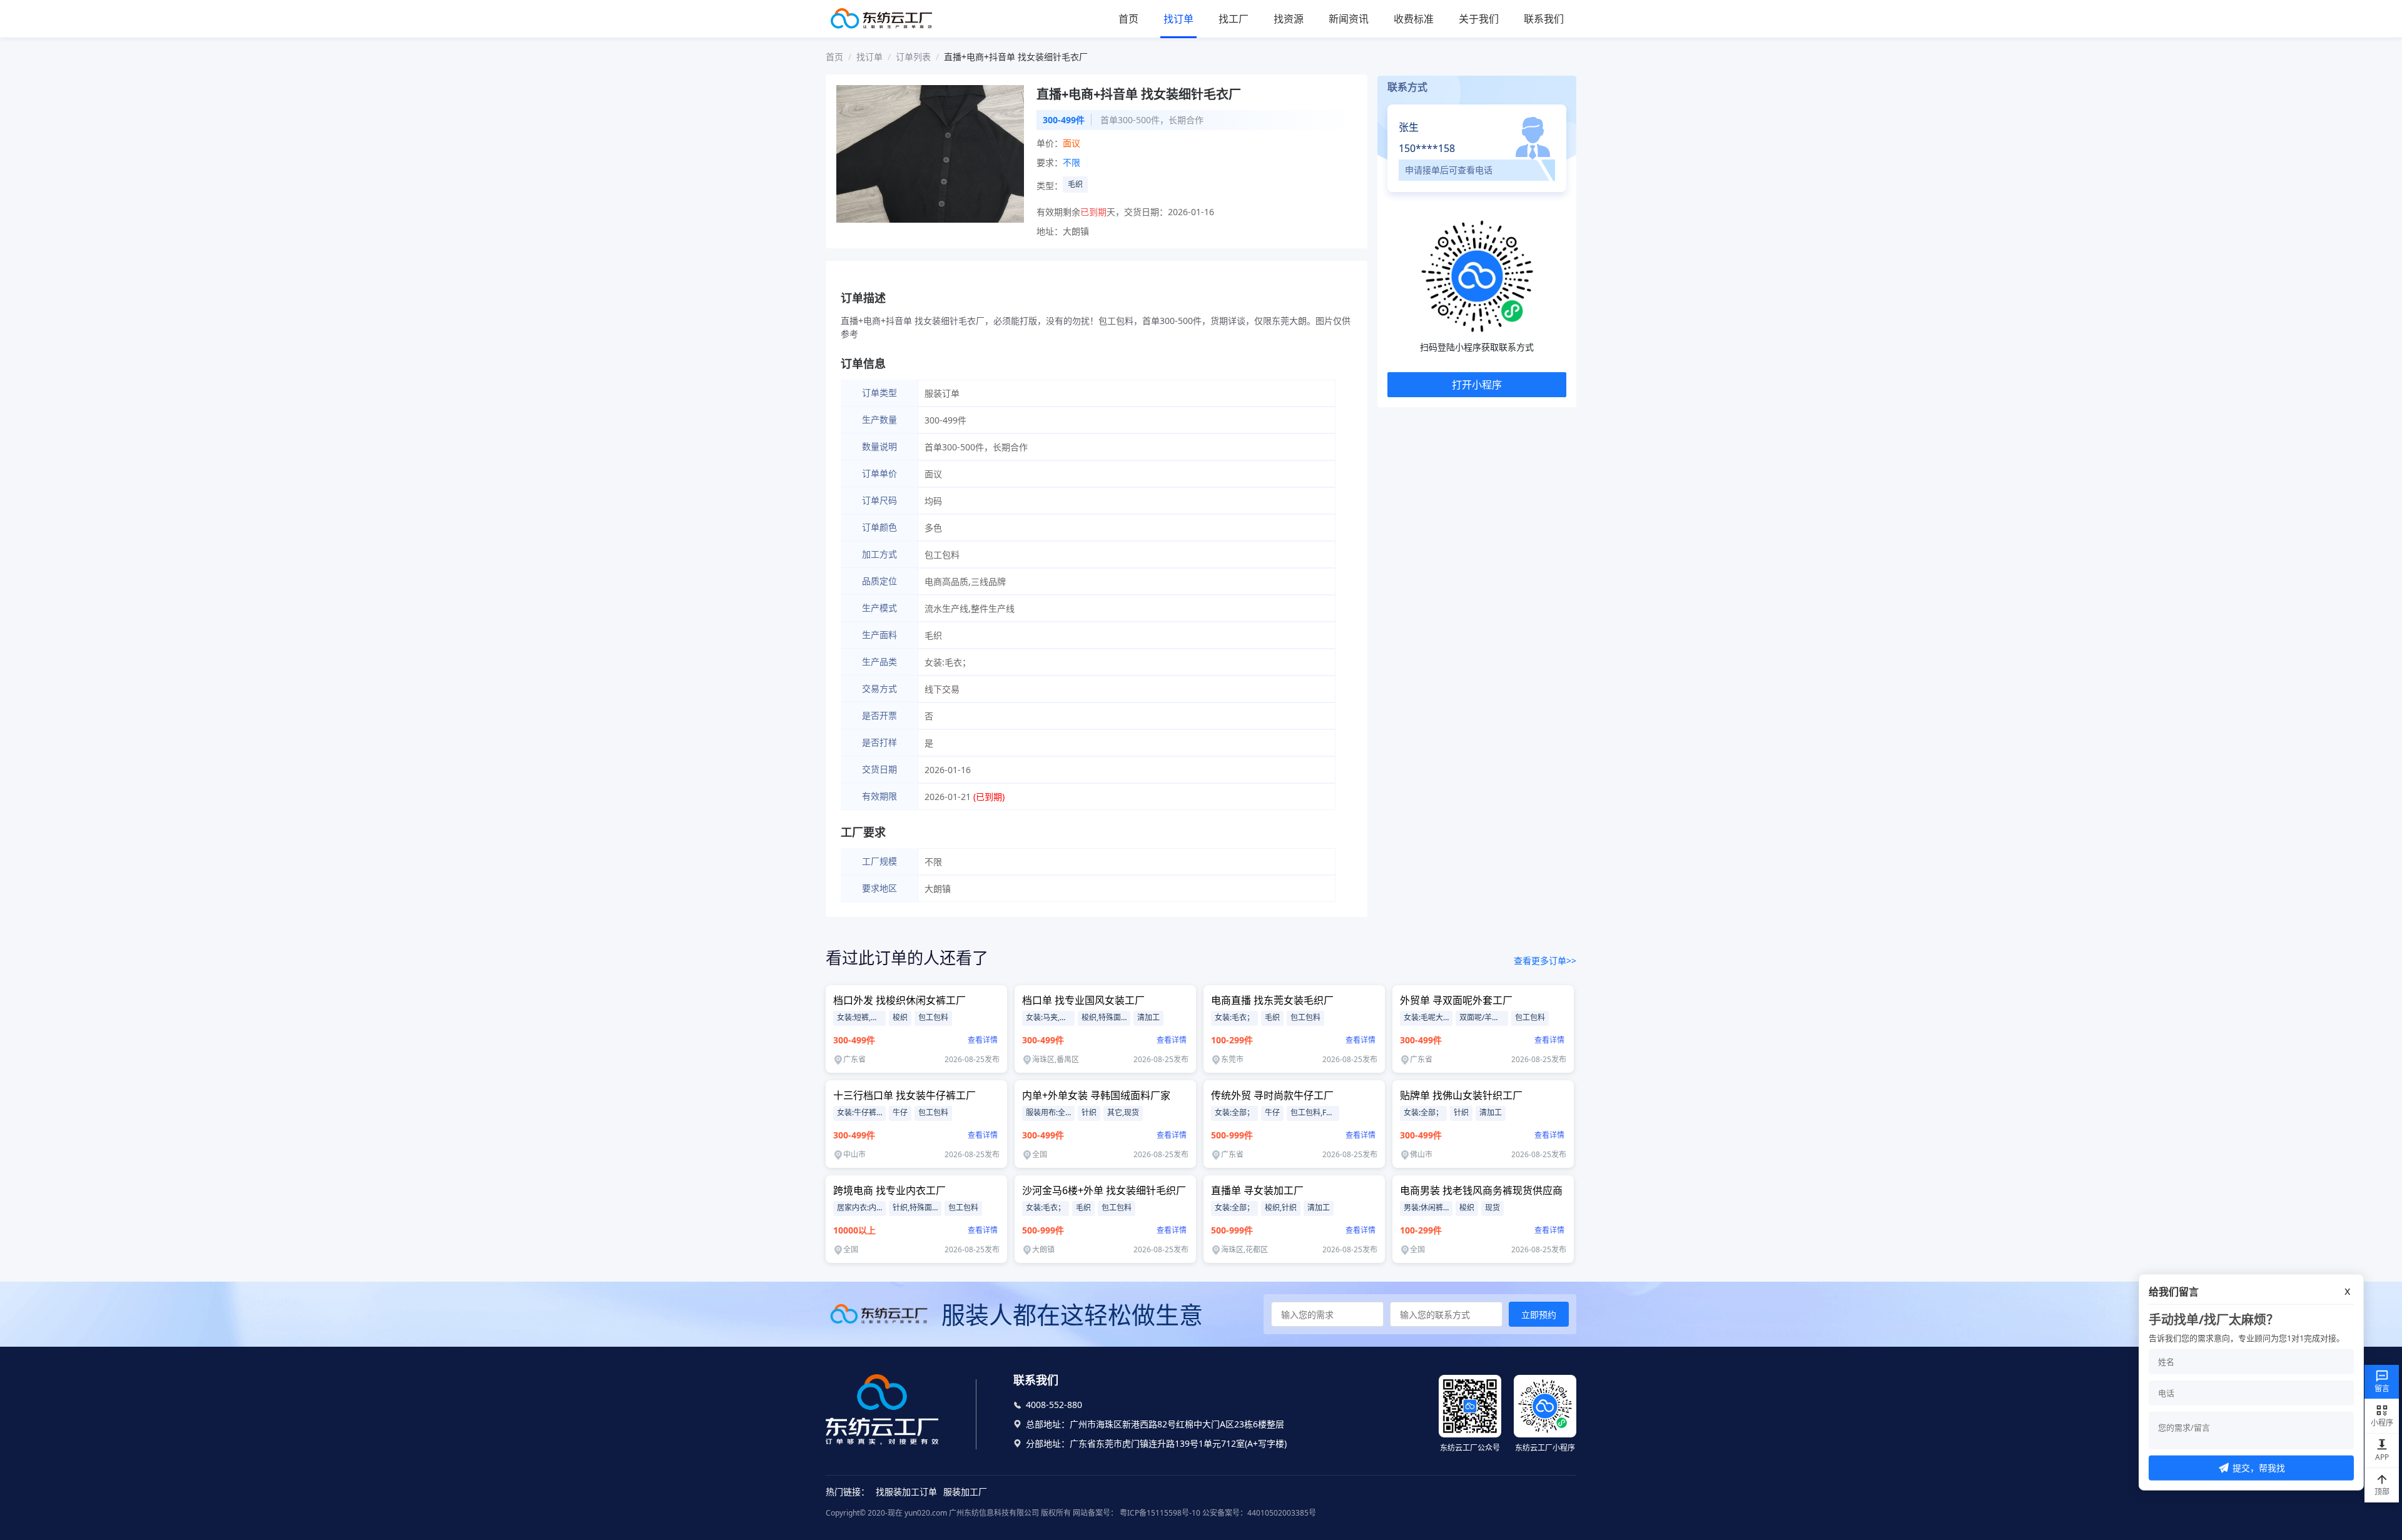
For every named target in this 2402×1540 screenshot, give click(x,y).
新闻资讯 (1349, 19)
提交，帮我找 (2259, 1468)
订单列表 (913, 57)
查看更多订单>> (1545, 960)
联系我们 (1544, 19)
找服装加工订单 (906, 1492)
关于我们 (1479, 19)
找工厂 (1234, 19)
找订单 (1178, 19)
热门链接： (848, 1492)
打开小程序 (1477, 385)
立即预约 (1539, 1315)
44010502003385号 (1282, 1513)
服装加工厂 (965, 1492)
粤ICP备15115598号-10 (1159, 1513)
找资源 (1289, 19)
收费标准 (1414, 19)
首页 (1128, 19)
